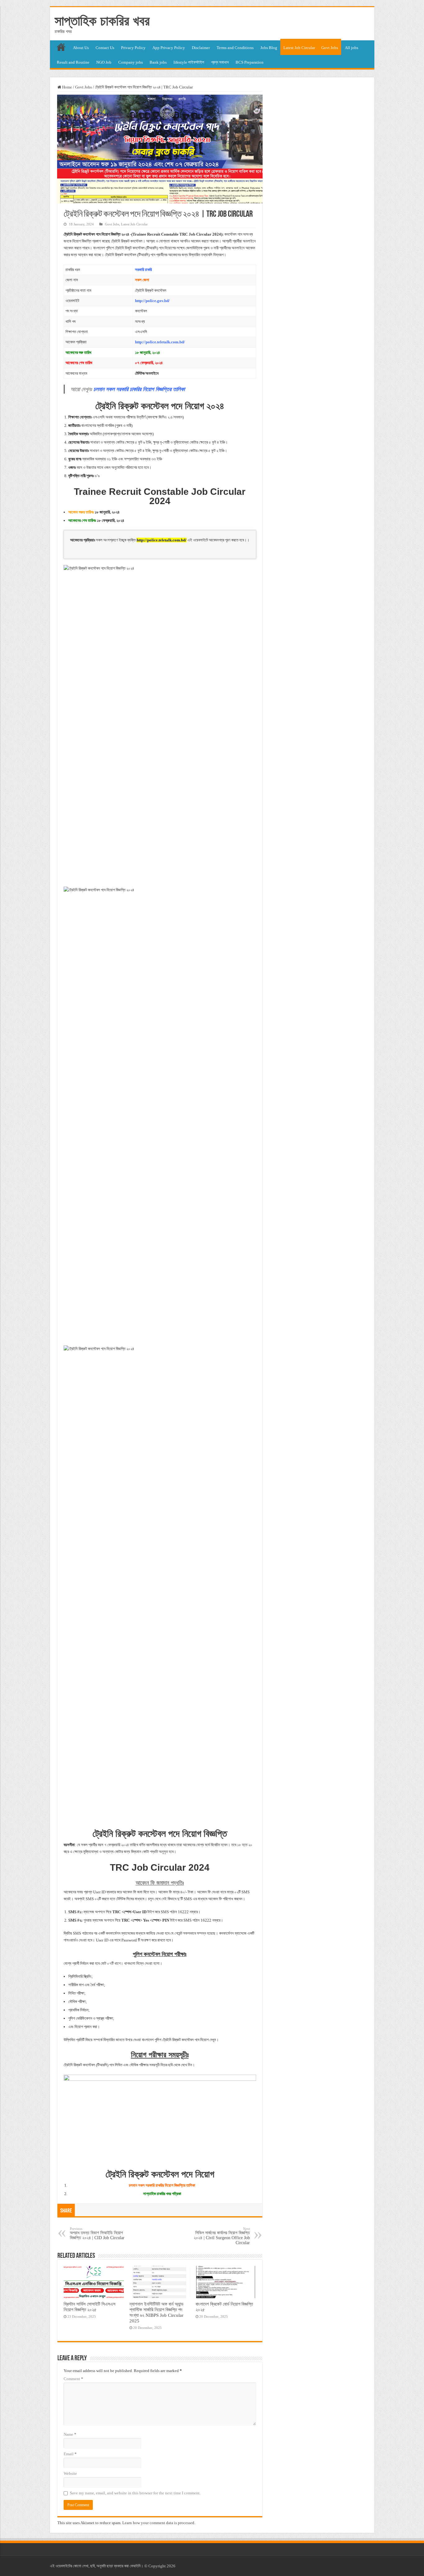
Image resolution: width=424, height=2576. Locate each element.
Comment (73, 2379)
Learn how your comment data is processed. (159, 2523)
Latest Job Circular (299, 48)
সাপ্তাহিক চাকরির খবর (102, 21)
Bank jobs (158, 62)
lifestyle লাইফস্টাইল (189, 62)
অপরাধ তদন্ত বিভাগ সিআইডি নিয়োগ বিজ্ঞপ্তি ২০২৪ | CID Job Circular (97, 2233)
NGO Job (104, 62)
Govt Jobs (330, 48)
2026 (171, 2566)
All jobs (352, 48)
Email (70, 2454)
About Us (81, 48)
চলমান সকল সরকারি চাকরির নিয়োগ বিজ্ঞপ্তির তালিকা (162, 2185)
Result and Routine (73, 62)
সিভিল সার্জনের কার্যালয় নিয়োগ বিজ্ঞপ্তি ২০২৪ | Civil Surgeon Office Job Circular (222, 2236)
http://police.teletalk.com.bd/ (160, 342)
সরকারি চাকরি (143, 270)
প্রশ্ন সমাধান (220, 62)
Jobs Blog (269, 48)
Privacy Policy (133, 48)
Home (67, 87)
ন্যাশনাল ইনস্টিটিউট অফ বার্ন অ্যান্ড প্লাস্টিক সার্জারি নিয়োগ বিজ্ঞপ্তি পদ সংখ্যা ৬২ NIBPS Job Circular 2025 (156, 2312)
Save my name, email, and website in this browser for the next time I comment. (135, 2493)
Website (70, 2473)
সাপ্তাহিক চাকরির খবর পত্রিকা (162, 2194)
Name (70, 2434)
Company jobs (131, 62)
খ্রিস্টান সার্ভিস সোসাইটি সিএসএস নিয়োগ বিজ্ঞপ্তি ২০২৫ (90, 2307)
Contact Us (105, 48)
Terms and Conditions (235, 48)
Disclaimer (201, 48)
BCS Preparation (250, 62)
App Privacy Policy (169, 48)
